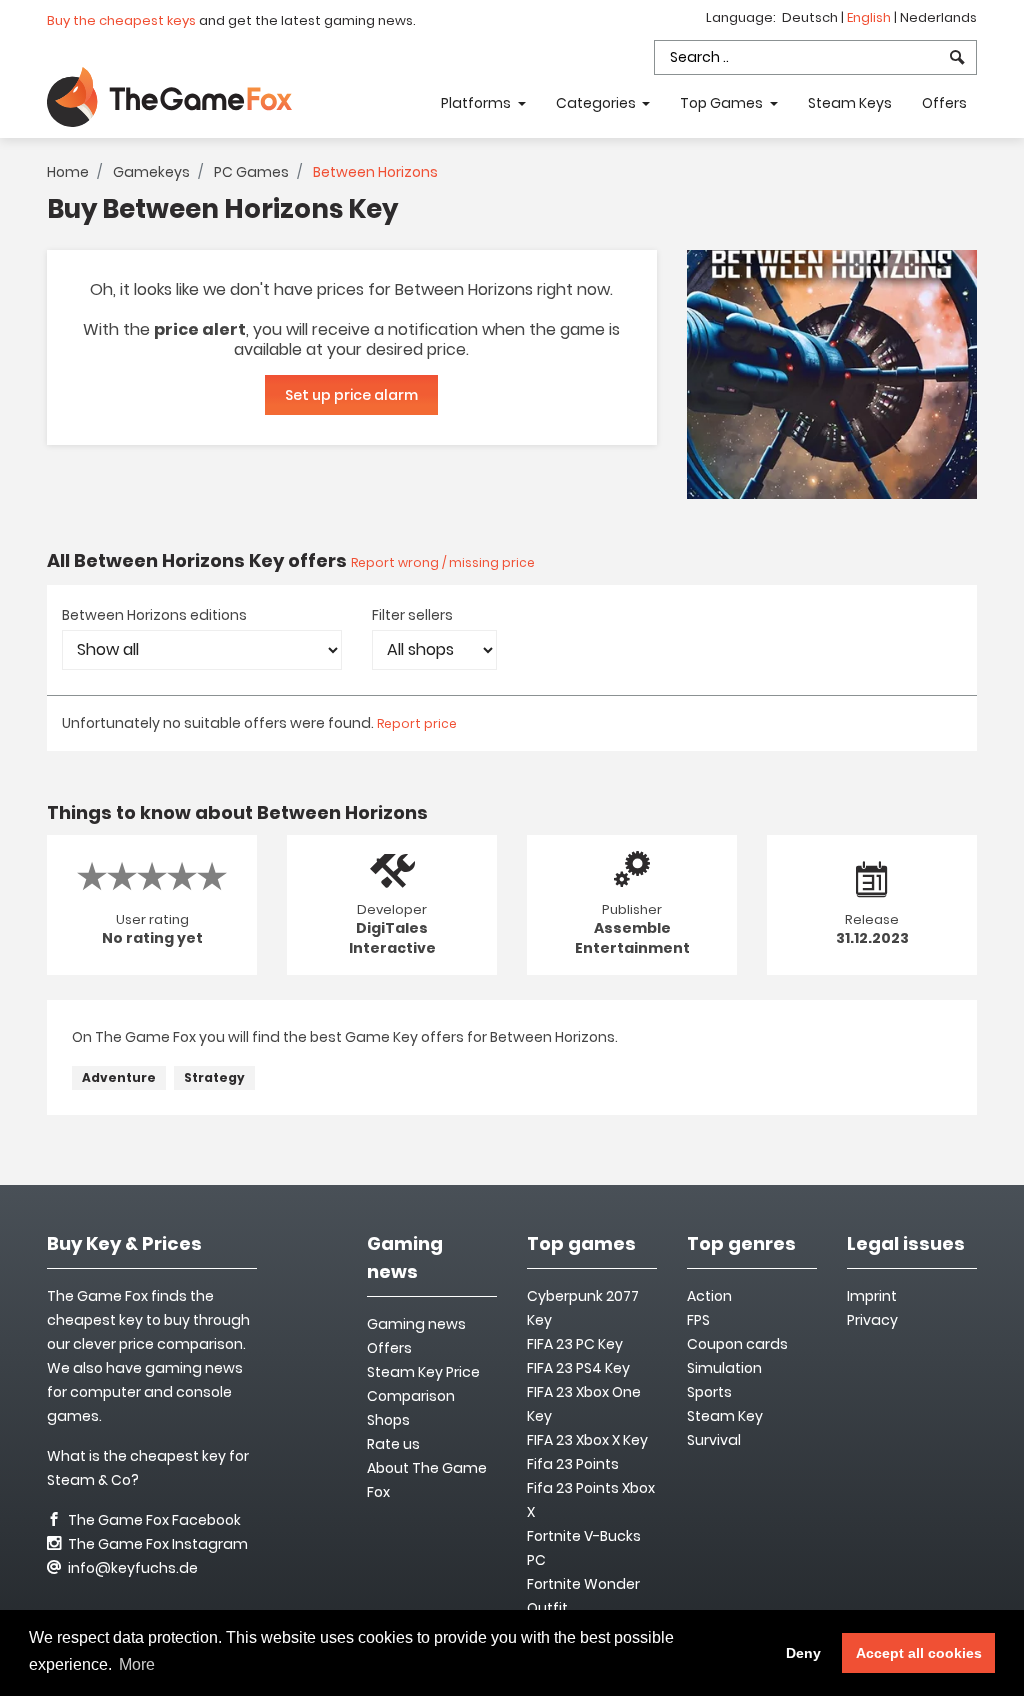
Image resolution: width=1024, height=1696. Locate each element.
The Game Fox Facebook (153, 1520)
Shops (388, 1420)
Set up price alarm (351, 395)
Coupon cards (737, 1344)
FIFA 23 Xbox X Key (587, 1440)
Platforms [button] (477, 103)
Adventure (119, 1077)
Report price (417, 723)
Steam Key (725, 1416)
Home (68, 172)
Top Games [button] (723, 103)
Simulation (724, 1368)
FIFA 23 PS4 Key (578, 1368)
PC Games (251, 172)
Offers (944, 103)
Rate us (393, 1444)
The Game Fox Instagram (156, 1544)
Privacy (872, 1320)
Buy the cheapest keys (121, 20)
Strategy (214, 1077)
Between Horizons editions (154, 615)
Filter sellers (412, 615)
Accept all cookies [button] (919, 1653)
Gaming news (416, 1324)
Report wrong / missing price (443, 562)
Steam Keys (850, 103)
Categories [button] (597, 103)
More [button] (137, 1664)
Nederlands (938, 17)
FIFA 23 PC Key (575, 1344)
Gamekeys (151, 172)
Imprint (872, 1296)
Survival (714, 1440)
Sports (709, 1392)
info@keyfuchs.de (131, 1568)
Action (709, 1296)
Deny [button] (803, 1653)
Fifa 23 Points (573, 1464)
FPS (698, 1320)
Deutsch (811, 17)
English (870, 17)
